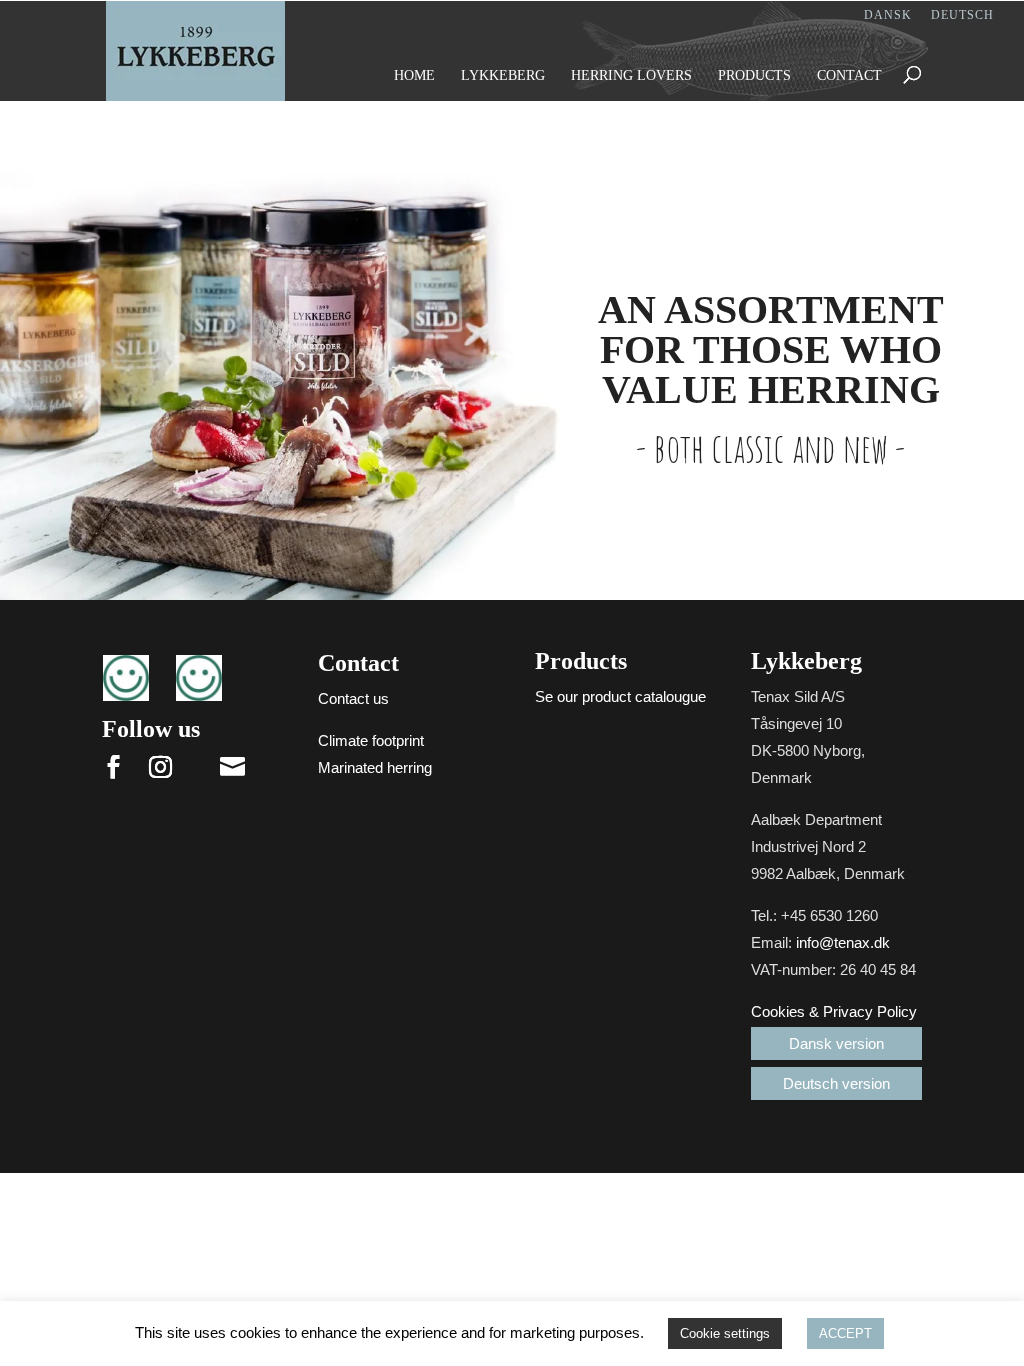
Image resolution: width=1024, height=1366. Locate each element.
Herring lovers (631, 76)
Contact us (353, 698)
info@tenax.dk (843, 942)
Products (754, 76)
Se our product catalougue (620, 696)
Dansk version (836, 1043)
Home (414, 76)
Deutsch (962, 15)
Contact (849, 76)
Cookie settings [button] (725, 1333)
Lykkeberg (503, 76)
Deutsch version (836, 1083)
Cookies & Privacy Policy (834, 1011)
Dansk (888, 15)
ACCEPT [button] (845, 1333)
